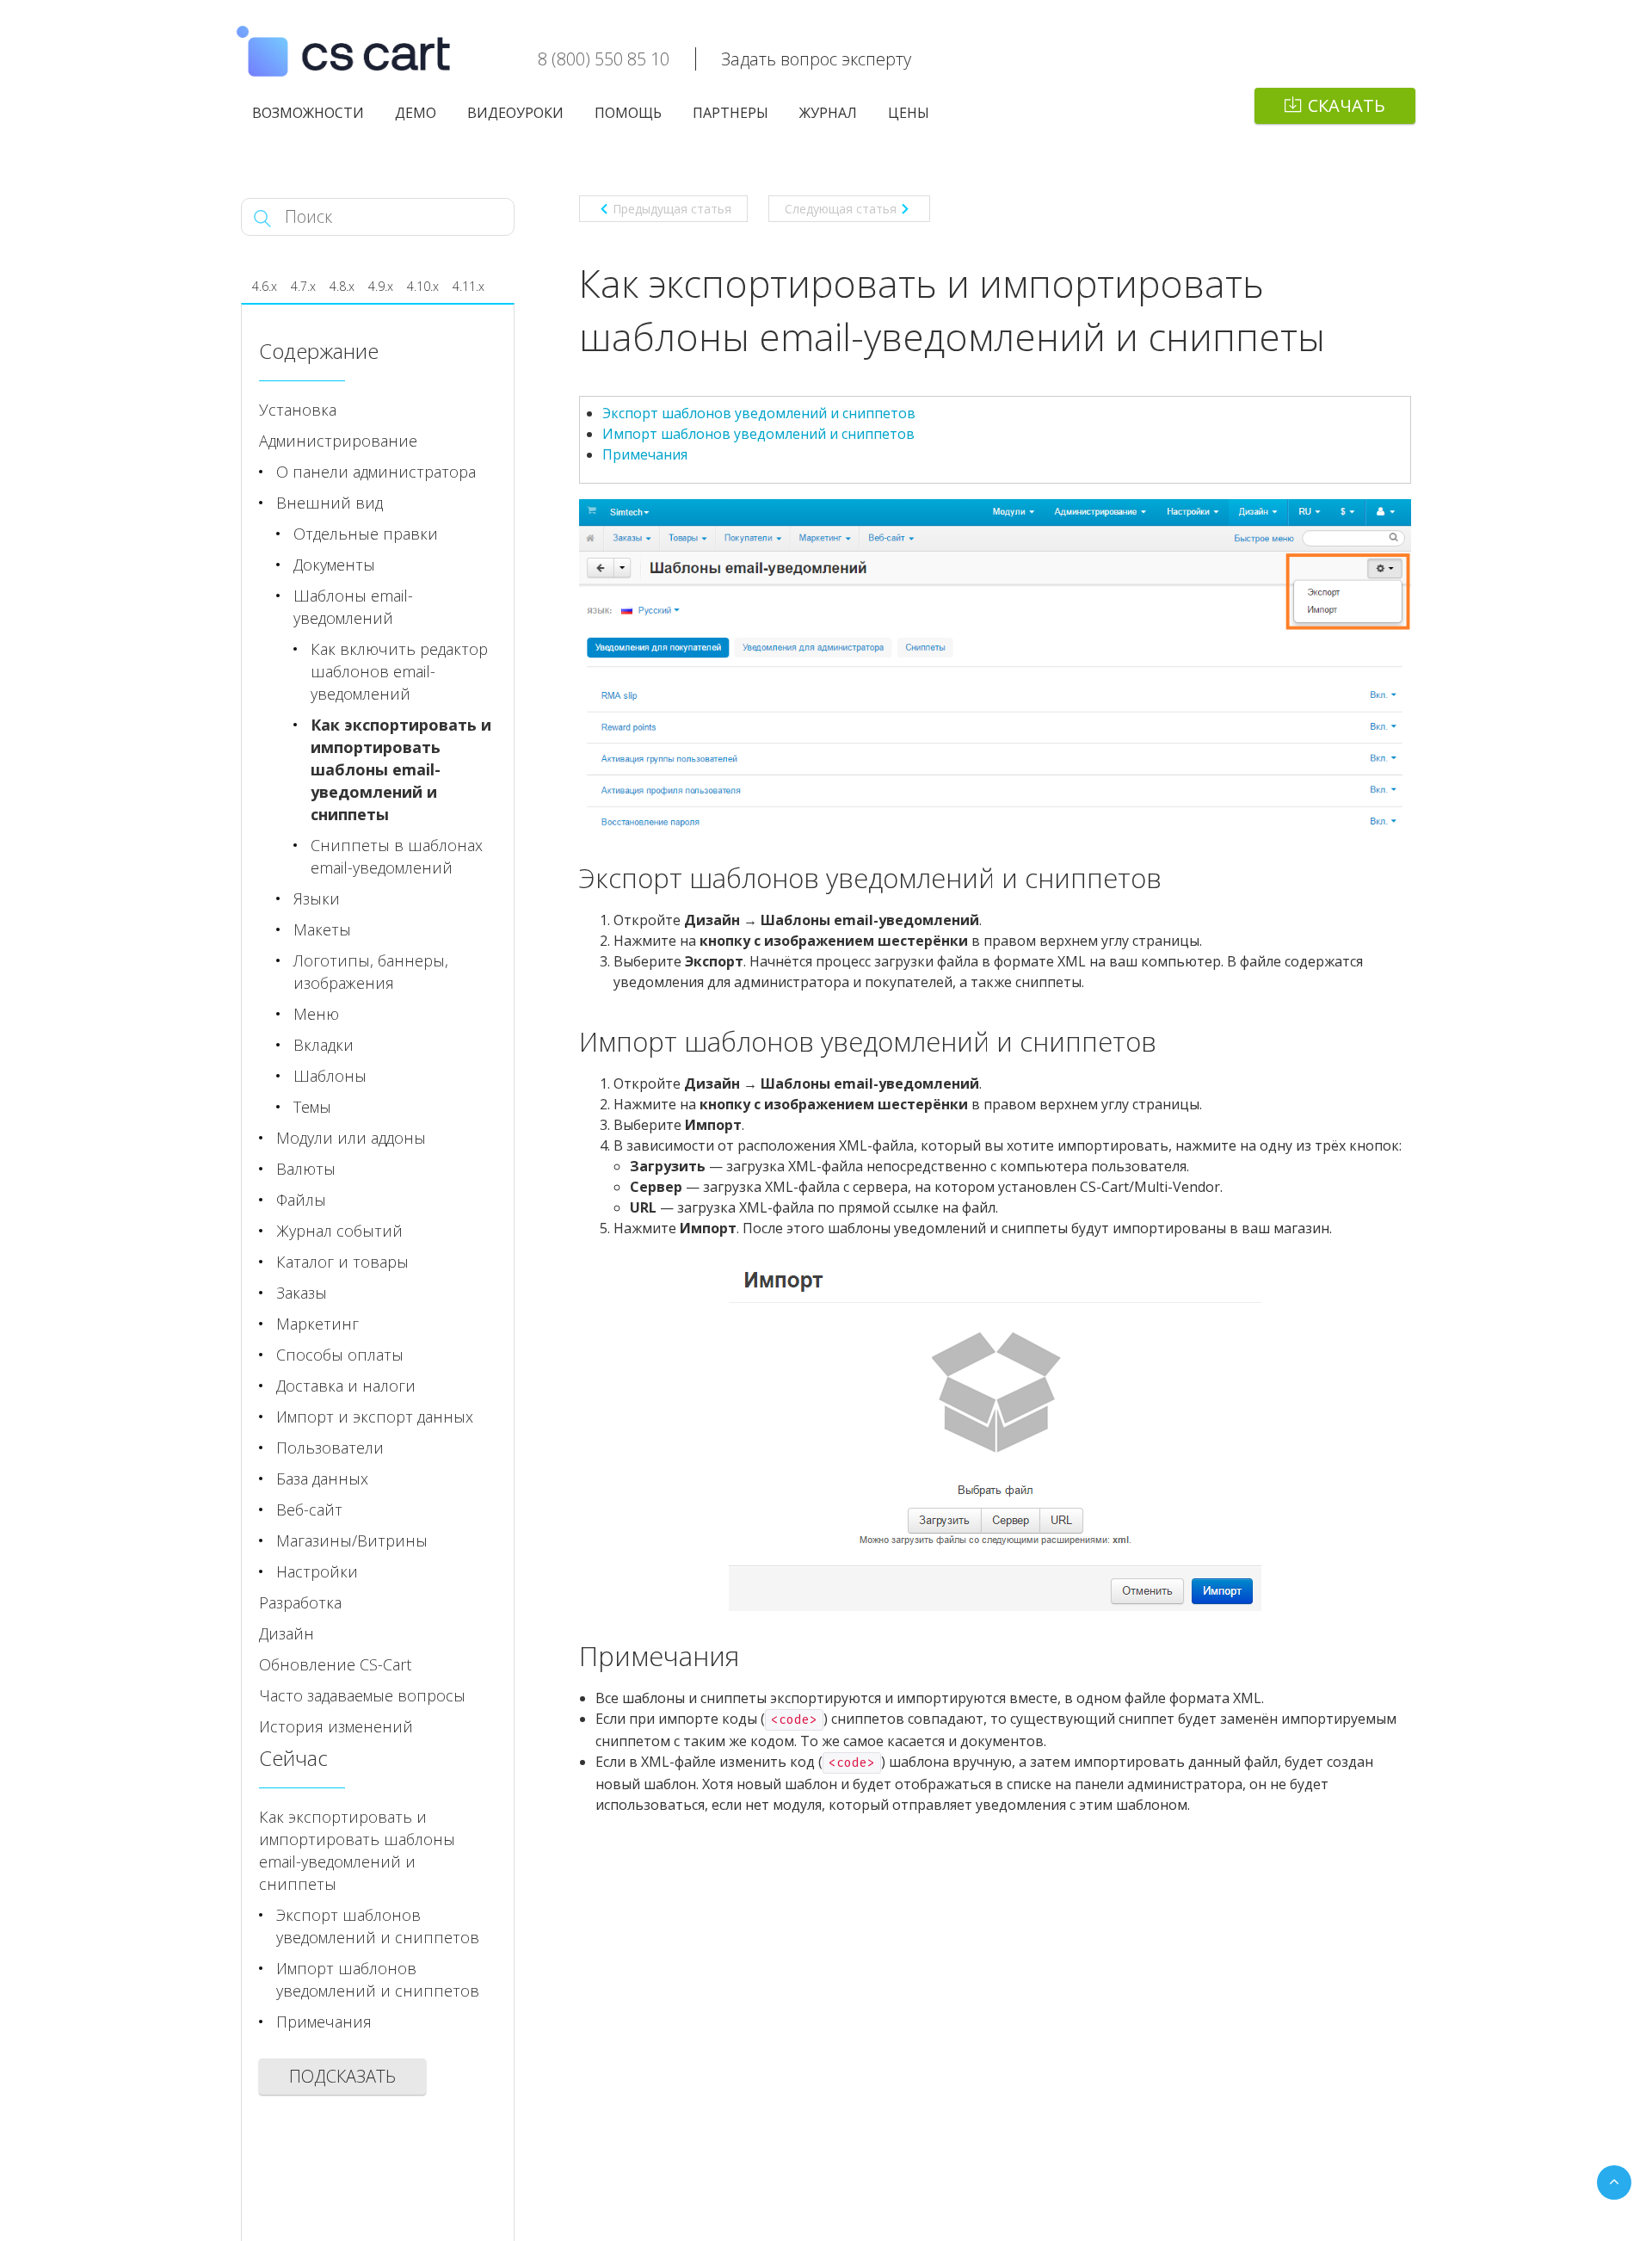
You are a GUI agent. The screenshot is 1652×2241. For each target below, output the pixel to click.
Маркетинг (317, 1324)
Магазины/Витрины (352, 1540)
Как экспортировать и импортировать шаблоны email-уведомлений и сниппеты (401, 769)
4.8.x (342, 286)
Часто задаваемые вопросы (362, 1695)
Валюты (306, 1169)
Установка (298, 410)
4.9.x (381, 286)
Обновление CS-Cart (335, 1664)
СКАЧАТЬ (1347, 105)
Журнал (828, 113)
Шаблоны (330, 1076)
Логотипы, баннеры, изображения (371, 972)
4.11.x (468, 286)
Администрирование (338, 441)
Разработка (300, 1602)
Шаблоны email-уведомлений (353, 607)
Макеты (322, 929)
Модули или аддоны (351, 1138)
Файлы (301, 1200)
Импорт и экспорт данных (375, 1417)
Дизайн (287, 1633)
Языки (317, 898)
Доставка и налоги (346, 1386)
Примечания (645, 454)
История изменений (336, 1726)
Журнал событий (339, 1231)
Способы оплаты (340, 1355)
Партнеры (730, 113)
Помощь (628, 113)
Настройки (317, 1571)
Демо (416, 113)
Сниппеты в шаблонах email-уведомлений (397, 856)
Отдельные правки (366, 534)
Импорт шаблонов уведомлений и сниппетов (758, 434)
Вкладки (324, 1045)
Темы (312, 1107)
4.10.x (423, 286)
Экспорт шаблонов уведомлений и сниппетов (759, 413)
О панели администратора (376, 472)
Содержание (319, 351)
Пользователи (330, 1448)
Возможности (308, 113)
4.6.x (265, 286)
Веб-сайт (309, 1509)
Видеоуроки (515, 113)
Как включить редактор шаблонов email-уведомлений (399, 671)
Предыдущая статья (672, 209)
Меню (316, 1014)
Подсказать (342, 2076)
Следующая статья (841, 209)
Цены (909, 113)
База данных (322, 1479)
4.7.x (303, 286)
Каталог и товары (342, 1262)
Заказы (302, 1293)
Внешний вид (330, 503)
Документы (334, 565)
